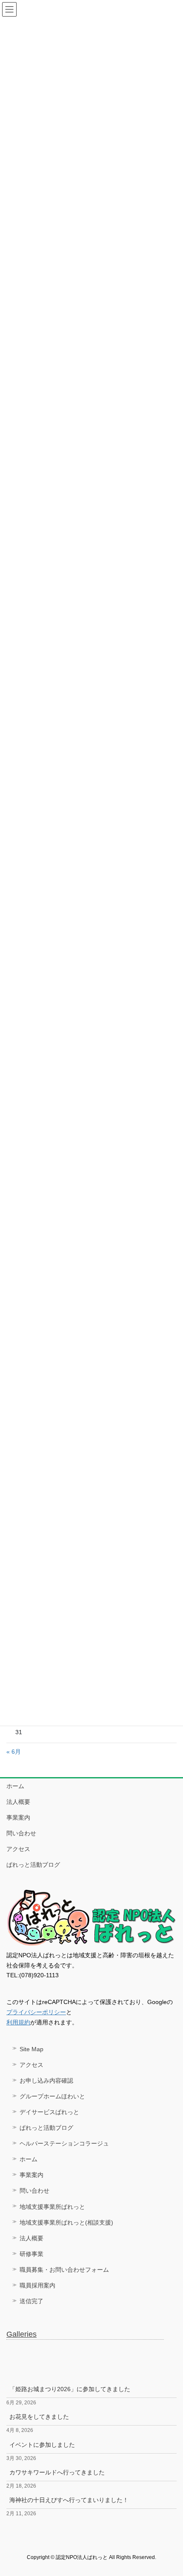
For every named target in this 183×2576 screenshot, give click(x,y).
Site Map (31, 2049)
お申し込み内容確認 (46, 2081)
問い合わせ (21, 1833)
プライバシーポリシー (36, 2012)
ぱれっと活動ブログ (33, 1865)
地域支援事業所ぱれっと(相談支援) (66, 2222)
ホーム (15, 1786)
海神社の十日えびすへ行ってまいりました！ (69, 2500)
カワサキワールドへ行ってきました (57, 2472)
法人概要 (18, 1802)
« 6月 (14, 1752)
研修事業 (31, 2254)
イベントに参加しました (42, 2445)
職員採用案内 (37, 2285)
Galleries (21, 2334)
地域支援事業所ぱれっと (52, 2207)
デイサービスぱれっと (49, 2112)
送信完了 (31, 2301)
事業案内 (18, 1817)
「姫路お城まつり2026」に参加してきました (70, 2389)
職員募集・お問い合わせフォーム (64, 2270)
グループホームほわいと (52, 2096)
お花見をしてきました (39, 2417)
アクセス (18, 1849)
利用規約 (18, 2022)
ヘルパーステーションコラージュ (64, 2143)
